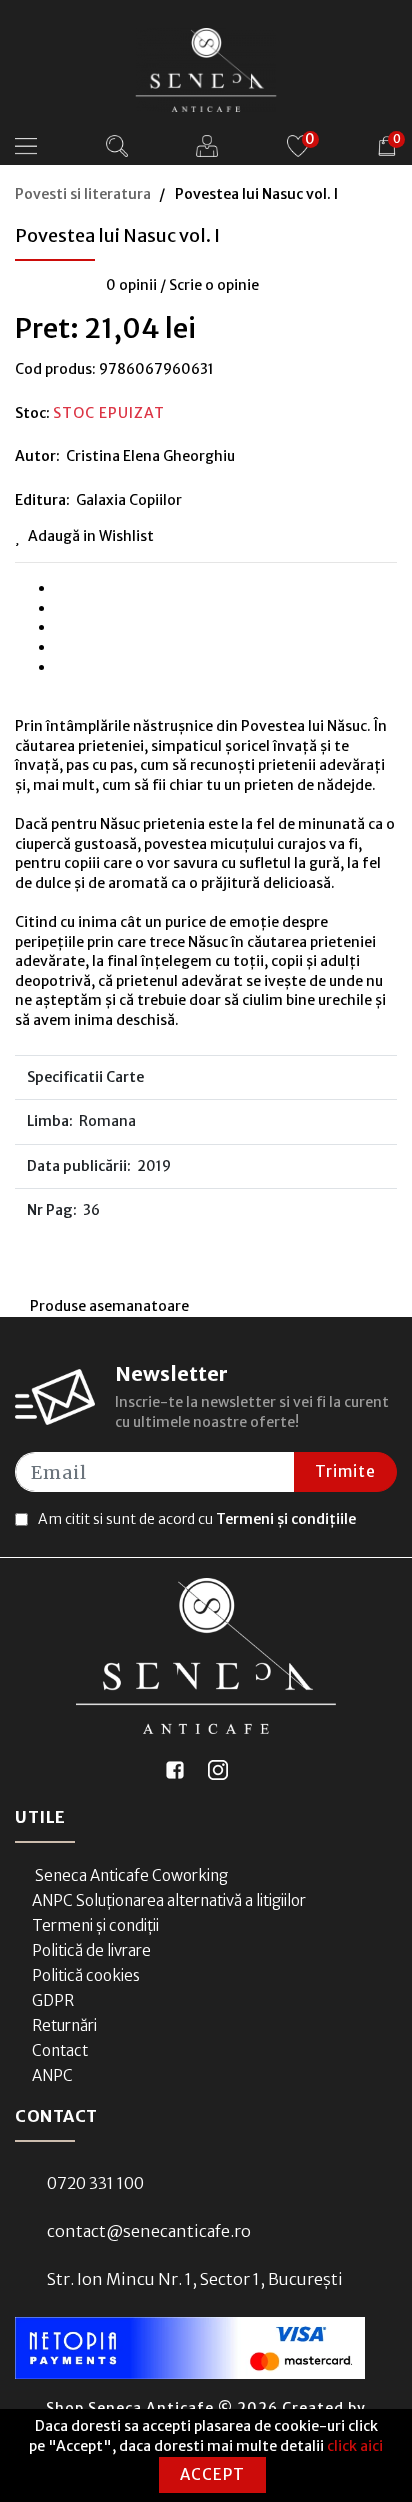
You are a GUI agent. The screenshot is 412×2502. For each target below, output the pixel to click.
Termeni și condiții (95, 1925)
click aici (355, 2446)
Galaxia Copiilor (129, 500)
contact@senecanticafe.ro (149, 2231)
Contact (60, 2050)
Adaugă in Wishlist (91, 536)
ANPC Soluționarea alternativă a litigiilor (169, 1900)
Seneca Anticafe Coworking (130, 1875)
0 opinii (131, 285)
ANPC (52, 2075)
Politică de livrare (91, 1950)
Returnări (64, 2025)
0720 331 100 (95, 2183)
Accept (212, 2474)
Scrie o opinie (214, 285)
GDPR (53, 2000)
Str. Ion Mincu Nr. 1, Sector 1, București (195, 2279)
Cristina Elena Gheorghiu (150, 456)
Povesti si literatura (83, 194)
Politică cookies (86, 1975)
